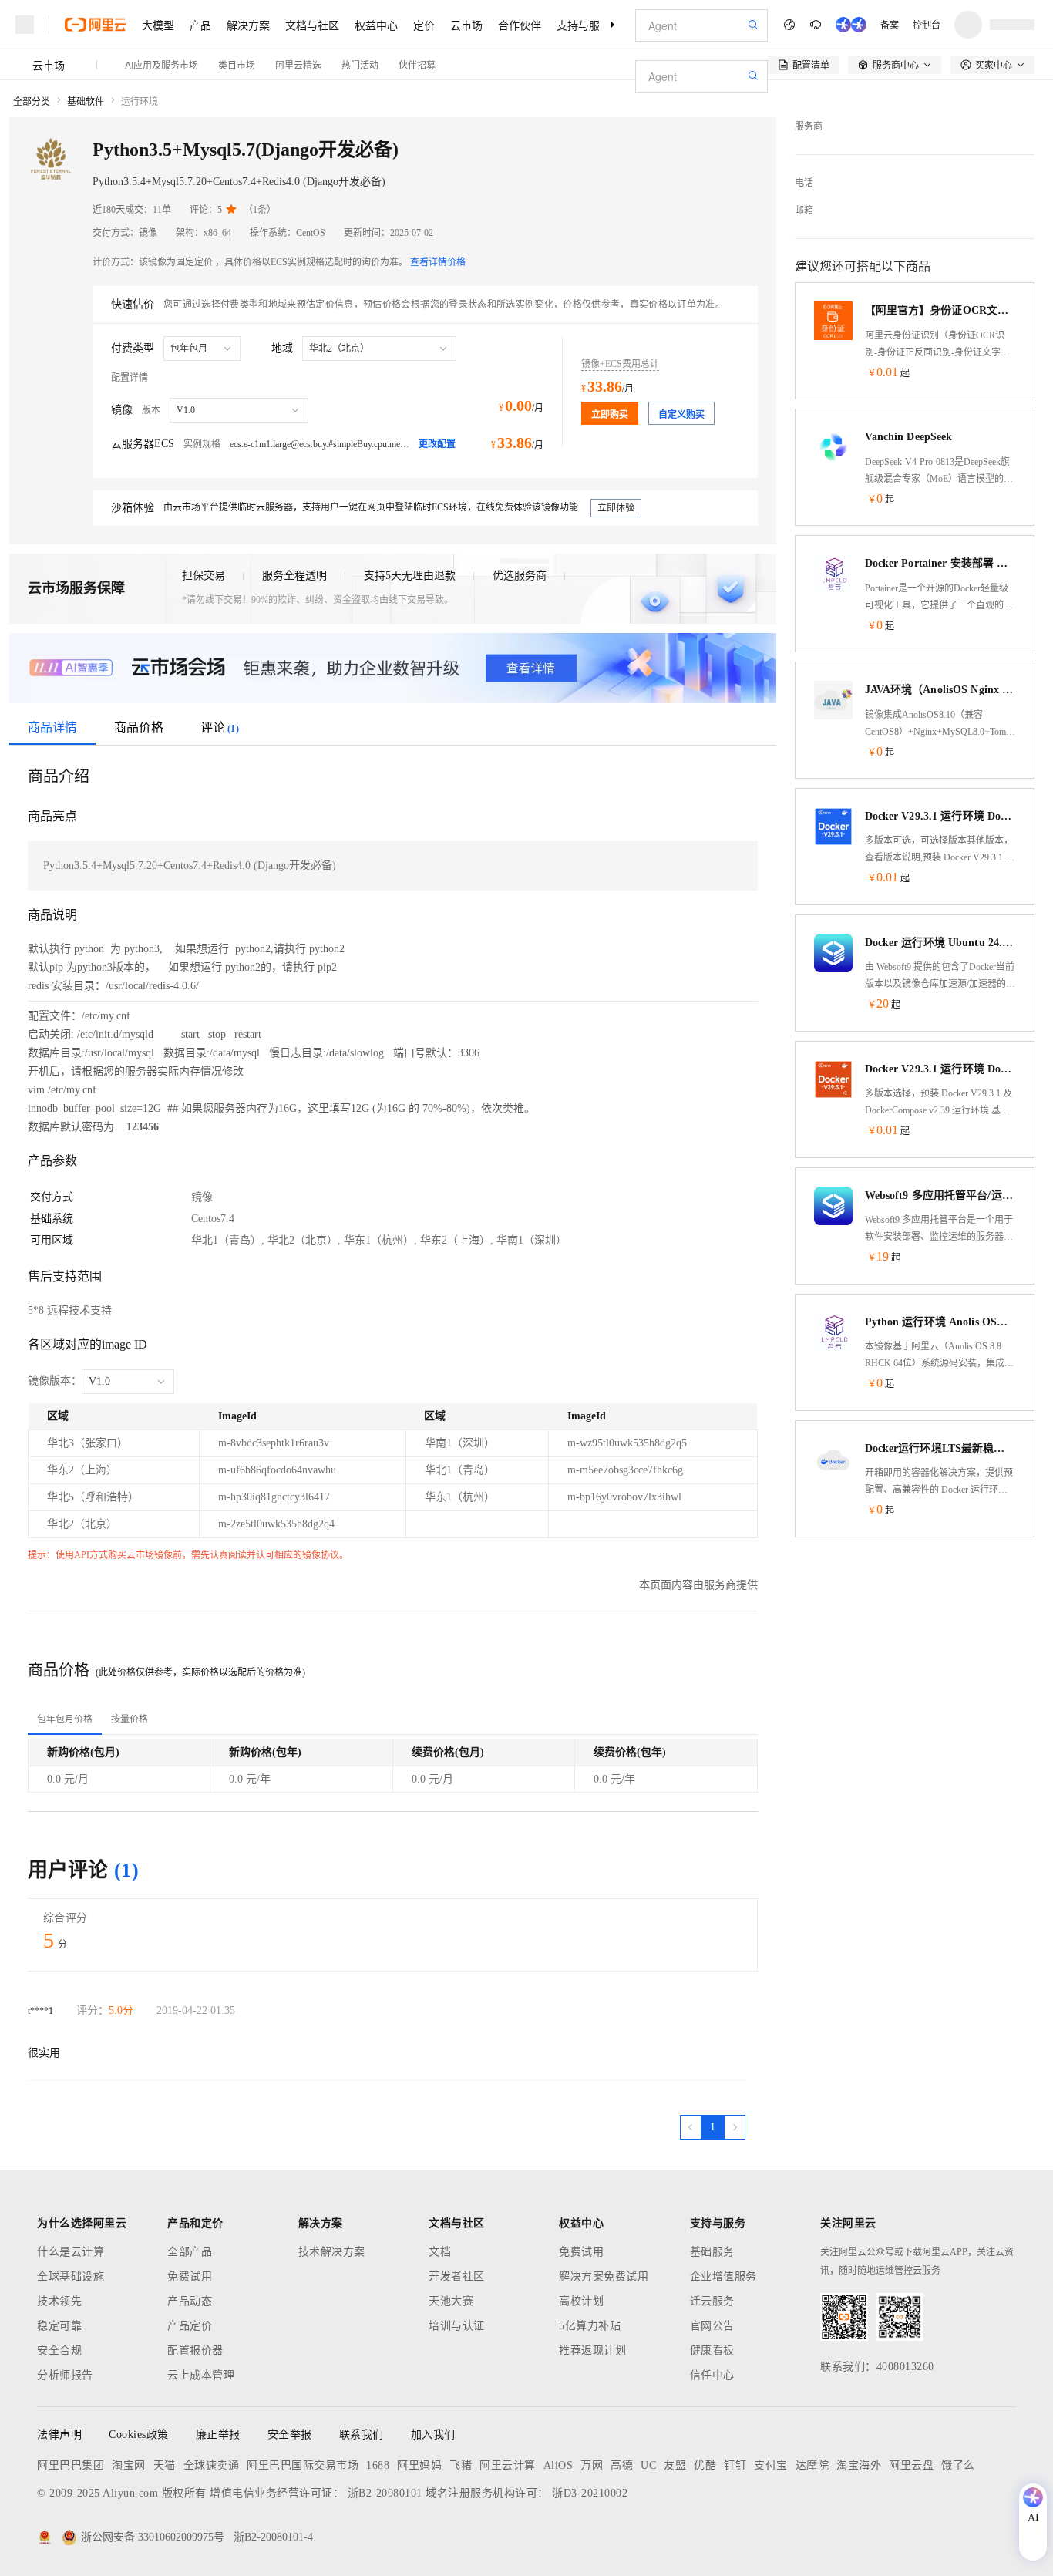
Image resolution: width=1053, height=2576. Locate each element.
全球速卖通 (212, 2465)
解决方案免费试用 (604, 2276)
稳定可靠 (59, 2326)
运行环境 (140, 102)
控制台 (927, 24)
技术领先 (59, 2301)
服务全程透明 (294, 576)
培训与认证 (457, 2326)
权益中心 (376, 25)
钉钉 (735, 2465)
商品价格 (139, 727)
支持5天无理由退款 (410, 576)
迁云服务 (712, 2301)
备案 (890, 24)
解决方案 (248, 25)
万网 (592, 2465)
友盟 (675, 2465)
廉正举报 (218, 2435)
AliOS (558, 2465)
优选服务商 (520, 576)
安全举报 (290, 2435)
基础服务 (712, 2252)
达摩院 (812, 2465)
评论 (220, 727)
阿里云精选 (298, 64)
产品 (200, 25)
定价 (424, 25)
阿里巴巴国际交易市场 (303, 2465)
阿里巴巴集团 (71, 2465)
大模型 (158, 25)
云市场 (466, 25)
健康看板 (712, 2350)
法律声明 (59, 2435)
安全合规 (59, 2350)
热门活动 (360, 64)
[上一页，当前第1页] (691, 2127)
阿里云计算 (508, 2465)
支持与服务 (584, 25)
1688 (378, 2465)
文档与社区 (312, 25)
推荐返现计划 (592, 2350)
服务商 (809, 126)
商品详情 (52, 727)
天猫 (165, 2465)
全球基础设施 (71, 2276)
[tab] (65, 1719)
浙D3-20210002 (590, 2493)
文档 (440, 2252)
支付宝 (771, 2465)
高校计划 (581, 2301)
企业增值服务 (723, 2276)
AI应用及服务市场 (161, 64)
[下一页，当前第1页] (735, 2127)
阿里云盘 (911, 2465)
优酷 (705, 2465)
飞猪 (461, 2465)
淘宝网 (129, 2465)
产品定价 (190, 2326)
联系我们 (362, 2435)
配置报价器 (195, 2350)
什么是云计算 (71, 2252)
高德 (622, 2465)
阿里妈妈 (419, 2465)
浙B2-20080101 (385, 2493)
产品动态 (190, 2301)
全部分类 (32, 102)
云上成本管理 (201, 2375)
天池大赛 (451, 2301)
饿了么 (958, 2465)
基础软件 (86, 102)
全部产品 (190, 2252)
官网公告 (712, 2326)
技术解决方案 (332, 2252)
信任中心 (712, 2375)
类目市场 (237, 64)
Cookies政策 (139, 2435)
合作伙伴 (520, 25)
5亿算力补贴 (590, 2326)
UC (648, 2465)
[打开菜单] (25, 25)
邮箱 (804, 210)
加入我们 (433, 2435)
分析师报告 (65, 2375)
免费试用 (190, 2276)
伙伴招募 (417, 64)
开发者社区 (457, 2276)
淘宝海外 (859, 2465)
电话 (804, 183)
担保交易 (204, 576)
